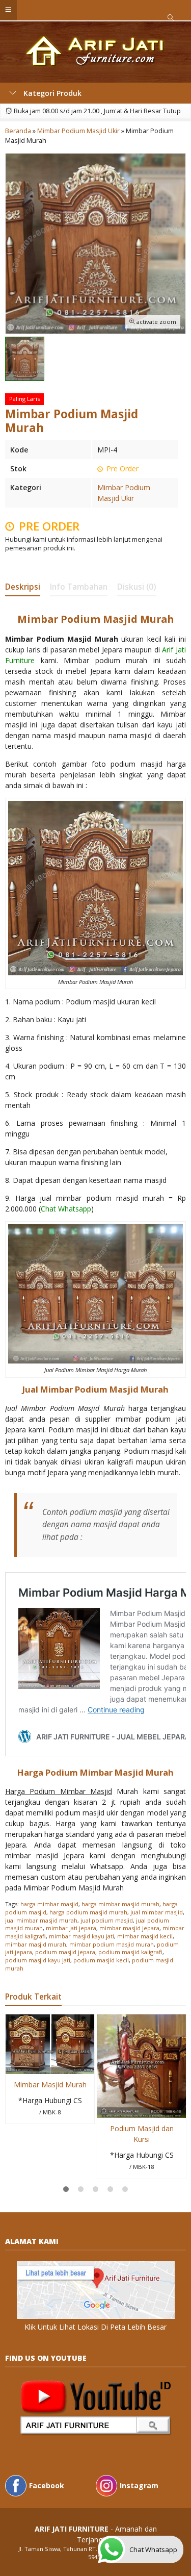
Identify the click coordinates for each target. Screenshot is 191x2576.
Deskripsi (23, 587)
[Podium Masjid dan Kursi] (142, 2065)
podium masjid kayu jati (38, 1960)
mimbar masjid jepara (129, 1928)
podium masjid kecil (101, 1960)
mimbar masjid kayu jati (81, 1936)
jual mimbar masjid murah (41, 1920)
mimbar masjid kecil (145, 1936)
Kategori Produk (51, 93)
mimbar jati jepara (71, 1928)
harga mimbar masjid (49, 1904)
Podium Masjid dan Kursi (142, 2134)
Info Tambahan (79, 587)
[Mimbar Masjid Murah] (50, 2043)
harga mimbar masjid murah (120, 1904)
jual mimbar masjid (157, 1912)
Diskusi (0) (137, 587)
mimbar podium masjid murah (112, 1944)
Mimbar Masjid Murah (50, 2085)
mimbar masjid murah (36, 1944)
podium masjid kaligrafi (130, 1952)
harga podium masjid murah (88, 1912)
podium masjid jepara (65, 1952)
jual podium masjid (107, 1920)
